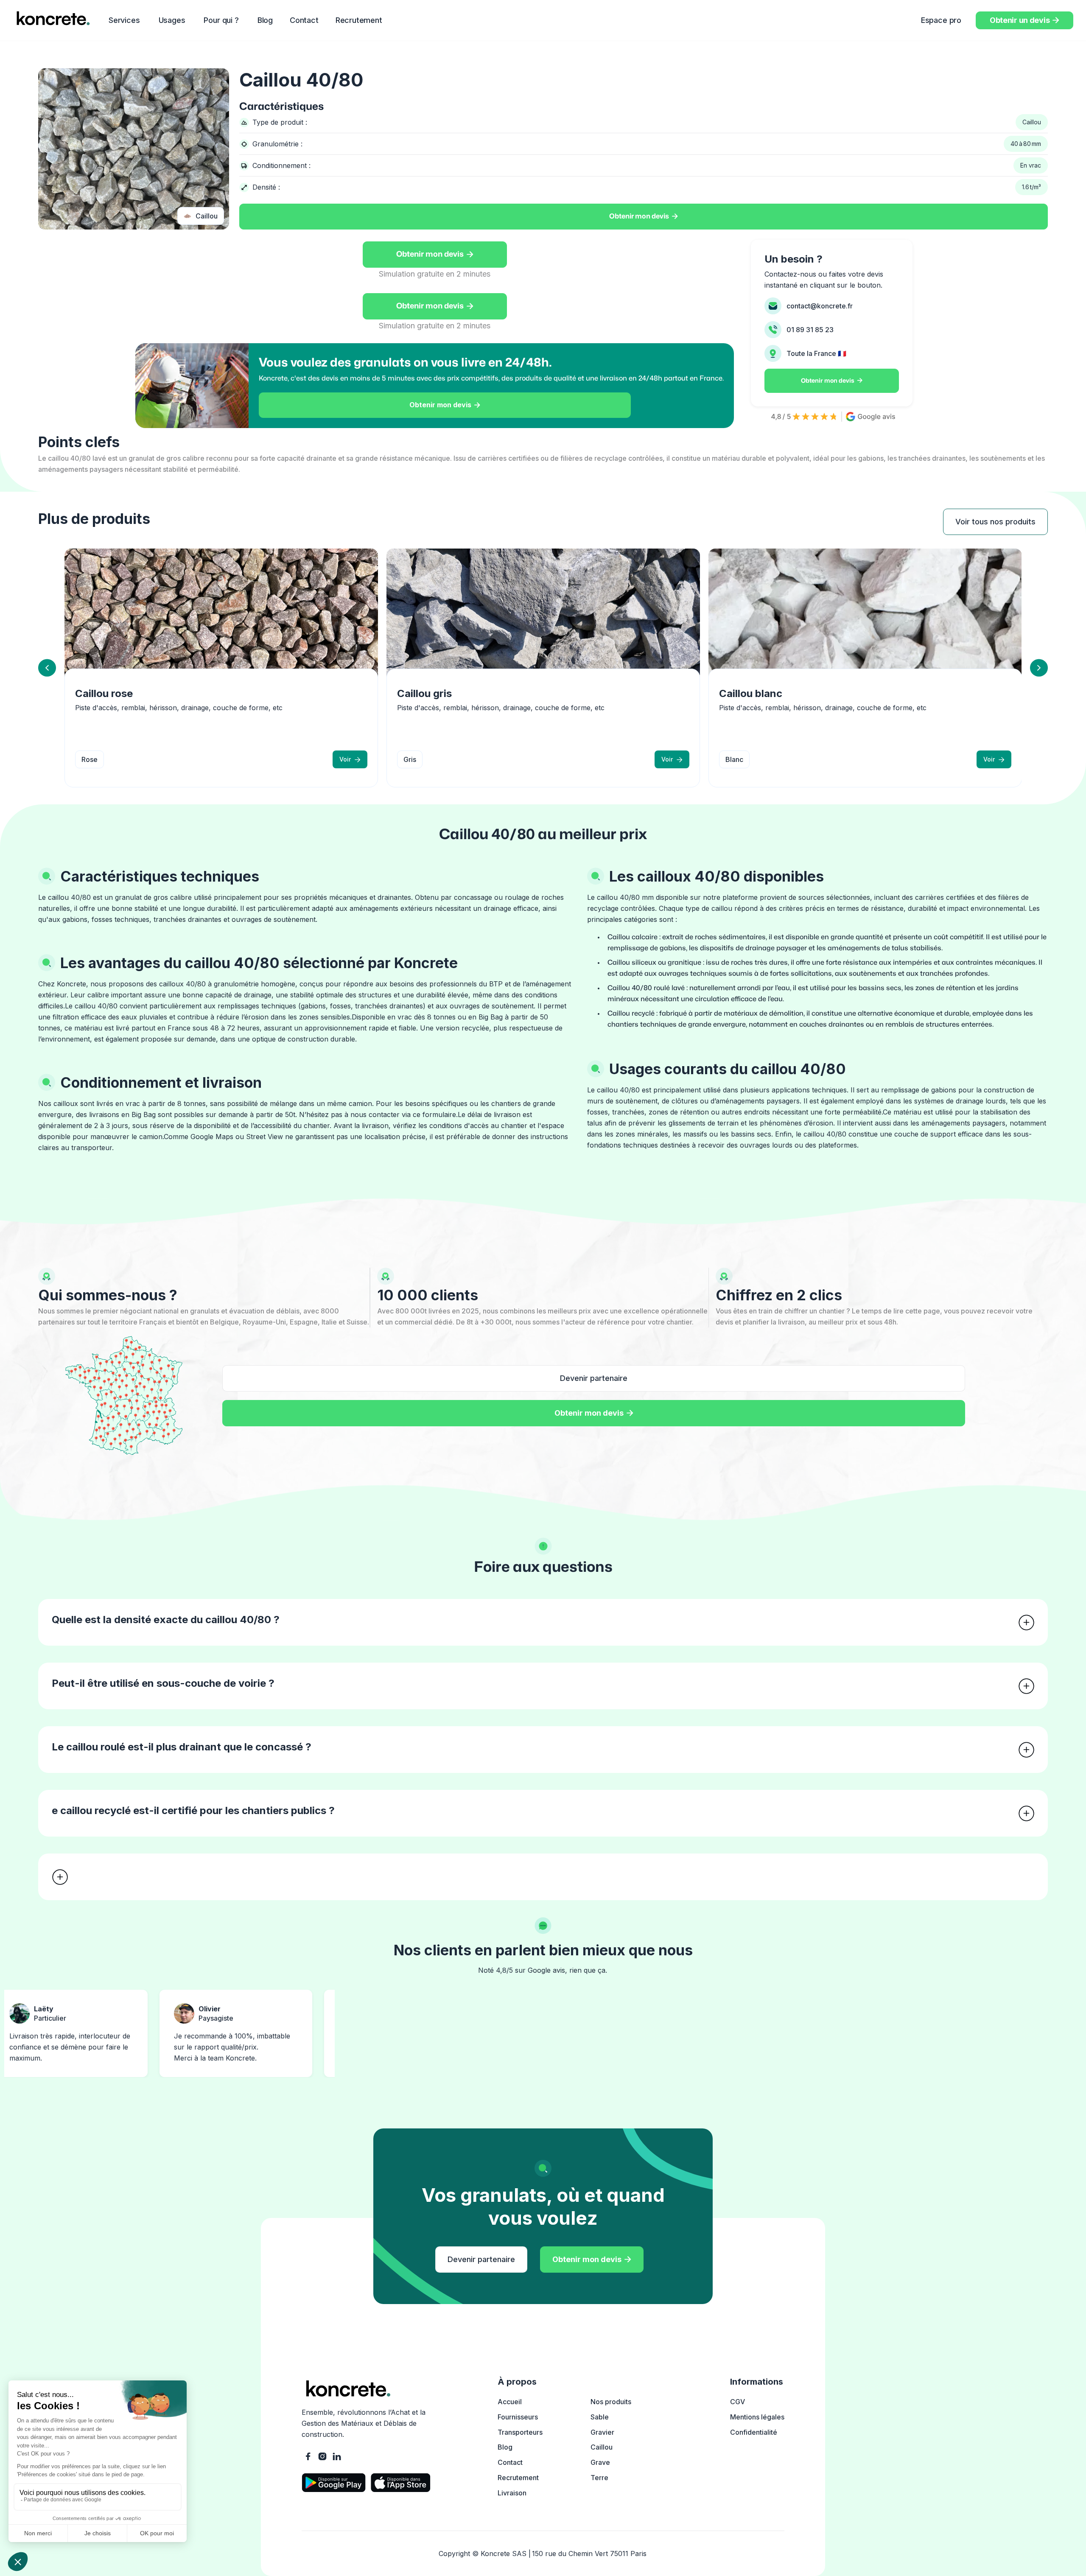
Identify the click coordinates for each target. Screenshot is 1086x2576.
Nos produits (611, 2402)
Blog (265, 20)
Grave (600, 2462)
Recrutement (359, 20)
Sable (600, 2417)
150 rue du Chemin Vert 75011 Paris (589, 2554)
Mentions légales (757, 2417)
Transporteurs (520, 2432)
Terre (599, 2478)
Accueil (510, 2402)
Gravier (602, 2432)
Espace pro (941, 20)
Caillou (602, 2447)
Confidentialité (754, 2432)
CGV (738, 2402)
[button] (125, 20)
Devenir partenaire (594, 1378)
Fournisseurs (518, 2417)
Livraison (512, 2493)
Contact (304, 20)
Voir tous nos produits (995, 522)
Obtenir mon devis (644, 216)
